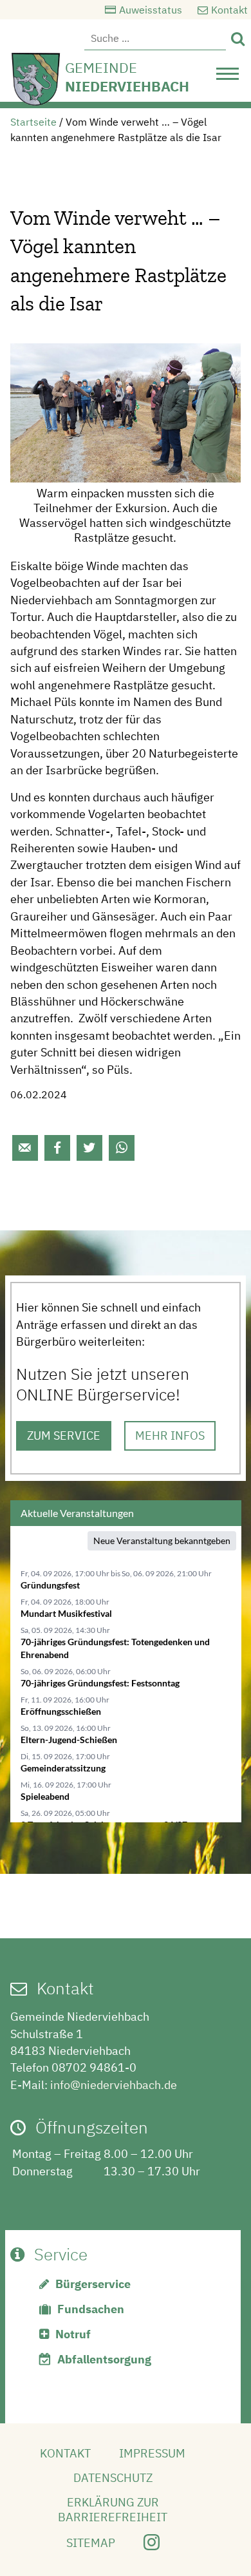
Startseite (33, 122)
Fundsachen (91, 2309)
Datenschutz (113, 2478)
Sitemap (91, 2543)
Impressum (152, 2453)
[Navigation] (228, 77)
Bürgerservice (93, 2284)
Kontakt (229, 10)
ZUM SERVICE (64, 1436)
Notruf (73, 2334)
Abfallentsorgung (104, 2359)
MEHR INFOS (170, 1436)
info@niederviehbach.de (114, 2085)
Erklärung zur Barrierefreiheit (113, 2510)
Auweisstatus (151, 10)
